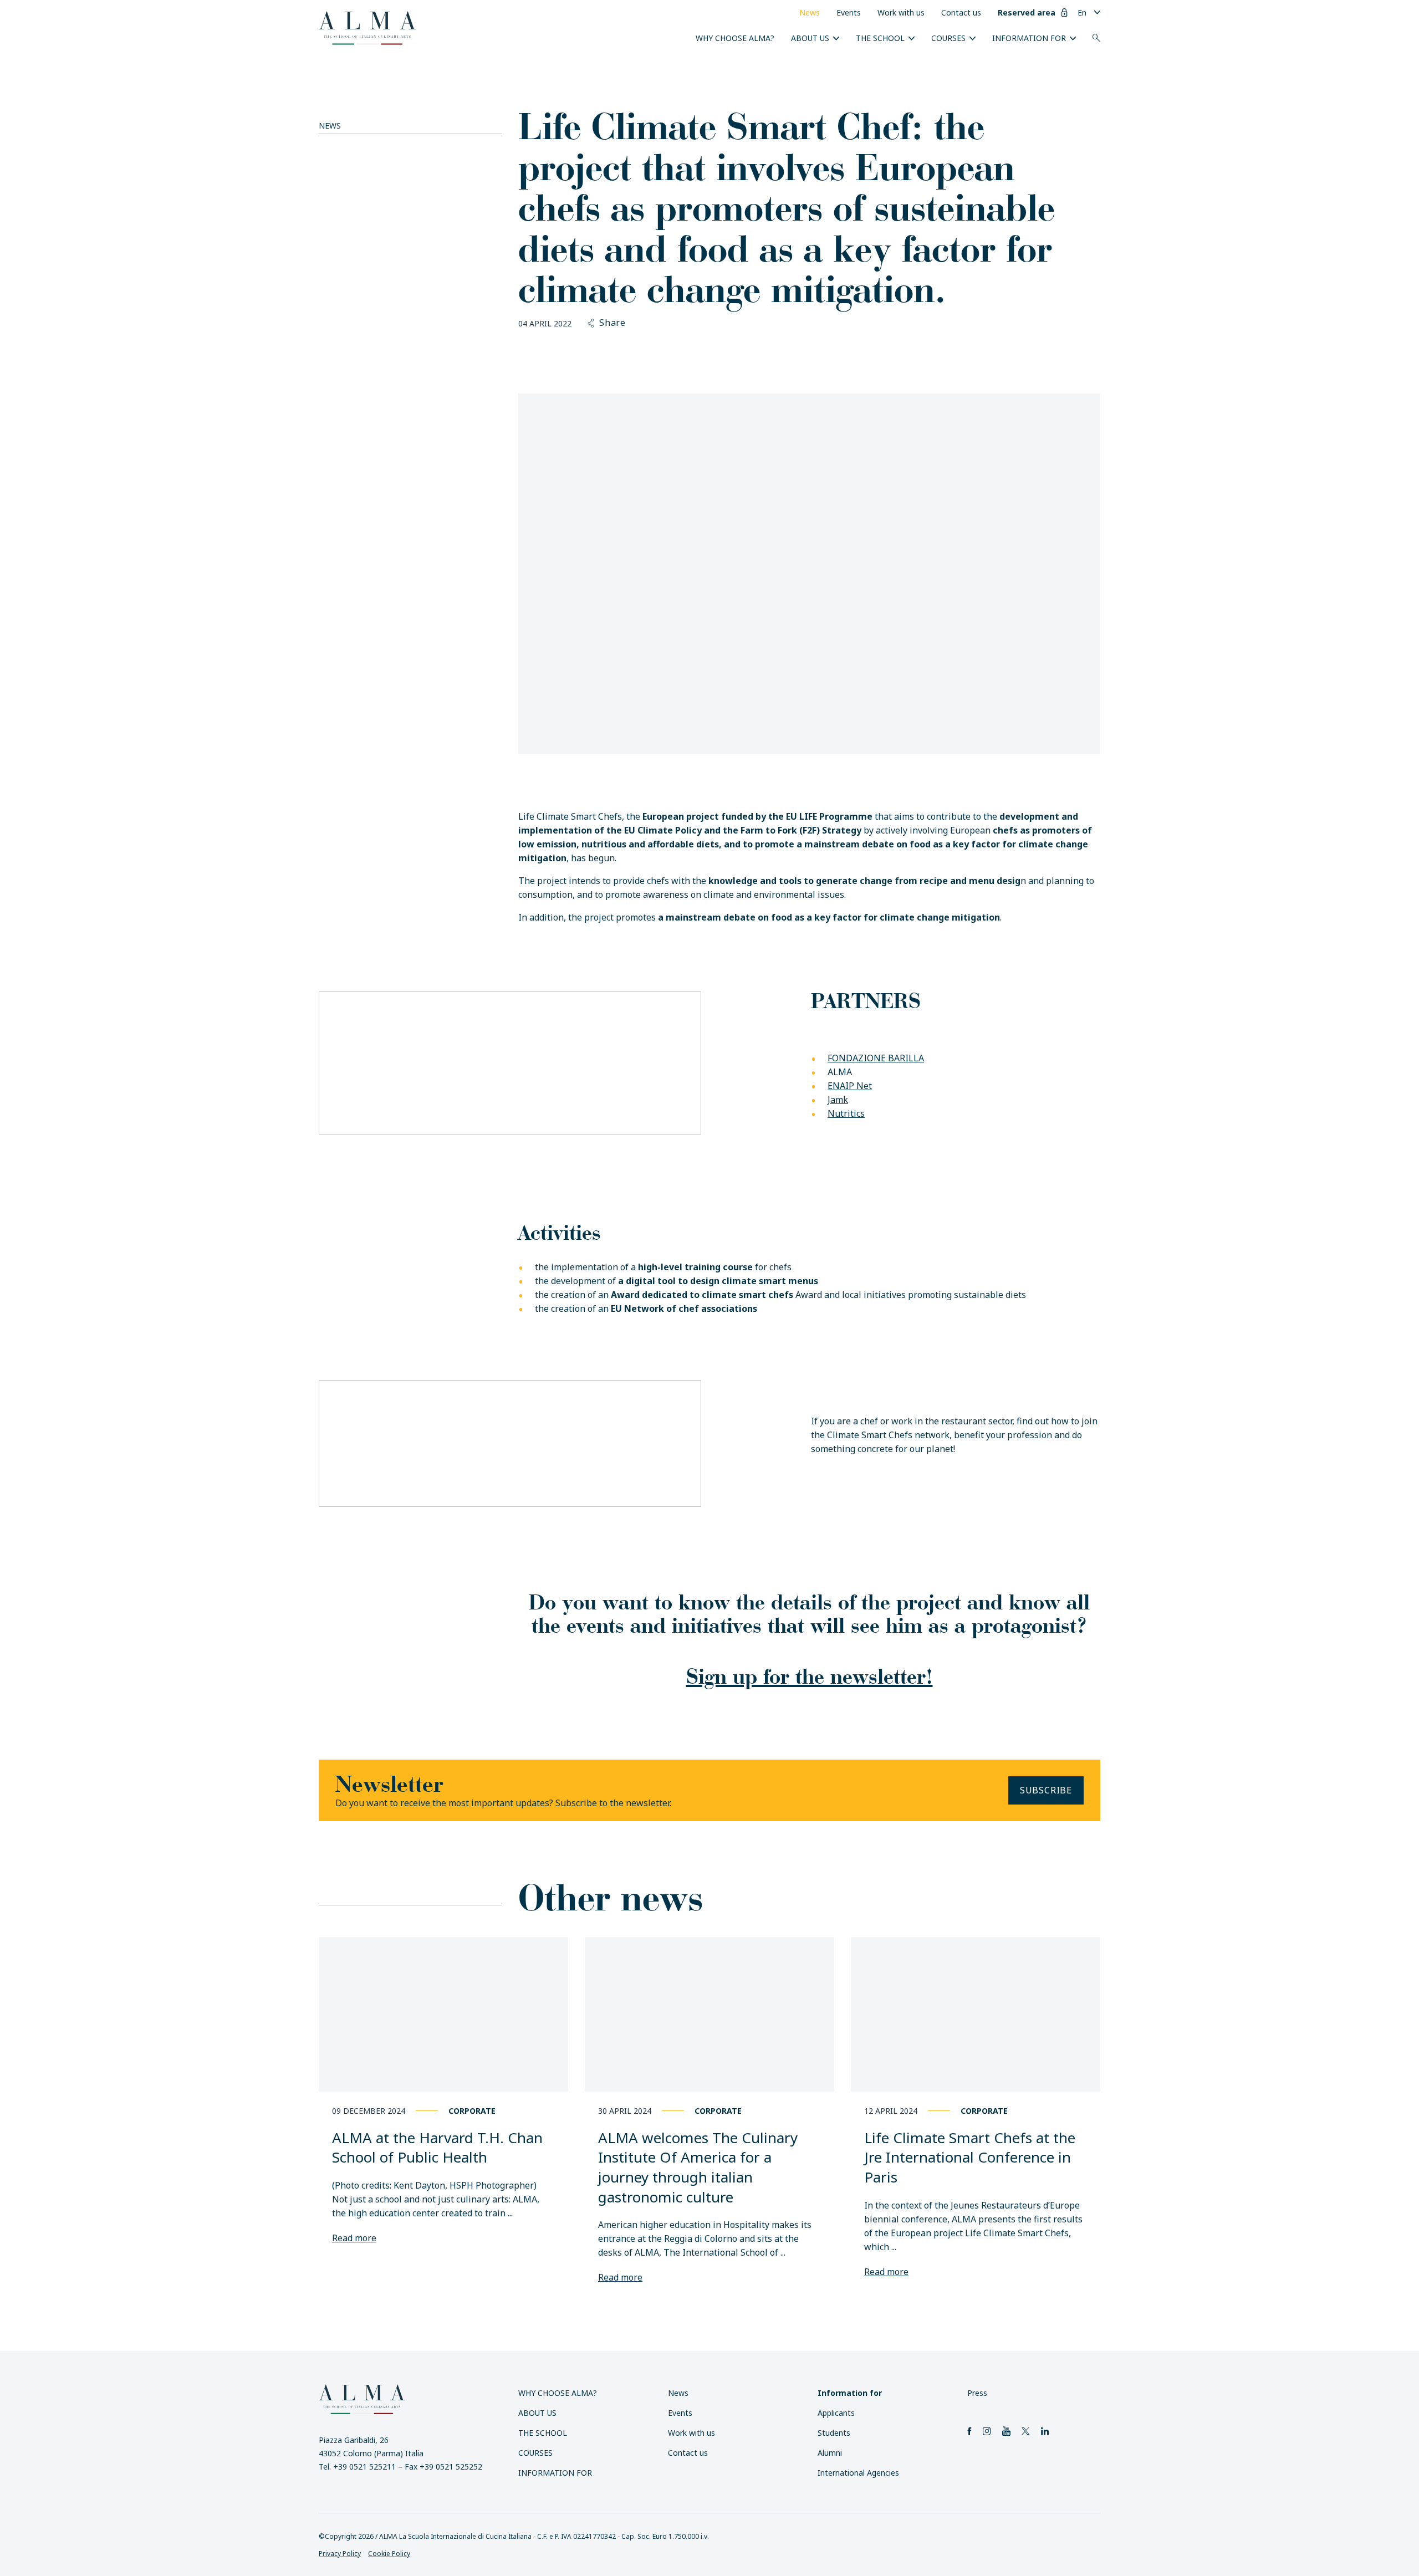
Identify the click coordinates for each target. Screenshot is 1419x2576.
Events (849, 12)
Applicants (836, 2413)
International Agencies (858, 2473)
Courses (948, 38)
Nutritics (846, 1113)
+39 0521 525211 (364, 2467)
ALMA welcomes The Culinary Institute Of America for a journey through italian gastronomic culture (698, 2167)
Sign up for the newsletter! (810, 1676)
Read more (354, 2238)
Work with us (901, 12)
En (1082, 12)
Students (834, 2433)
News (810, 12)
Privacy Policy (340, 2554)
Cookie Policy (389, 2554)
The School (880, 38)
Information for (1029, 38)
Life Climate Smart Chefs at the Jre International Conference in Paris (970, 2157)
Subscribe (1046, 1790)
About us (810, 38)
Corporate (472, 2111)
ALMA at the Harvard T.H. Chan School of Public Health (437, 2148)
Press (977, 2393)
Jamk (838, 1100)
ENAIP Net (850, 1086)
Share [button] (612, 323)
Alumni (830, 2453)
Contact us (961, 12)
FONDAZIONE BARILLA (876, 1058)
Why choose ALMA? (735, 38)
